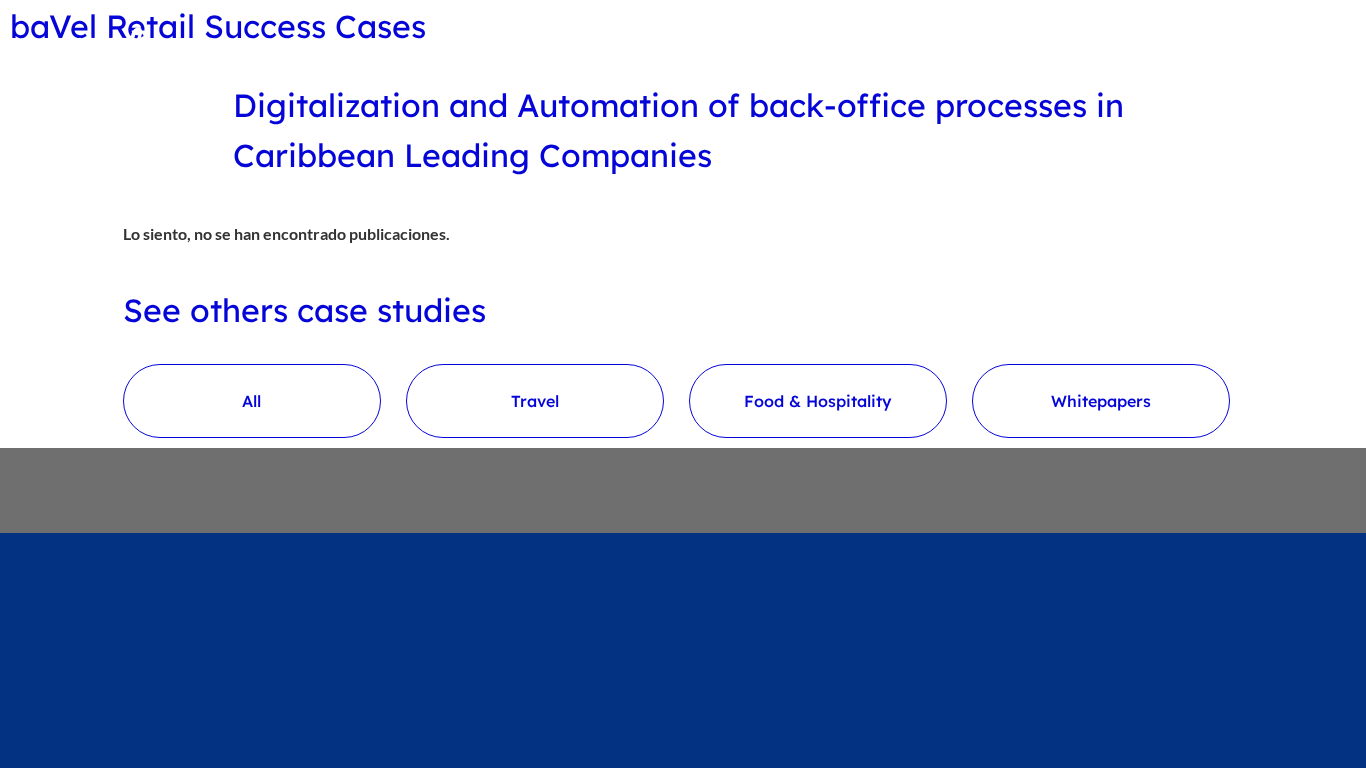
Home (930, 46)
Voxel (1062, 46)
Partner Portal (1171, 46)
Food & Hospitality (818, 401)
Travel (535, 401)
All (251, 401)
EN (1277, 46)
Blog (997, 46)
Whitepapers (1101, 401)
